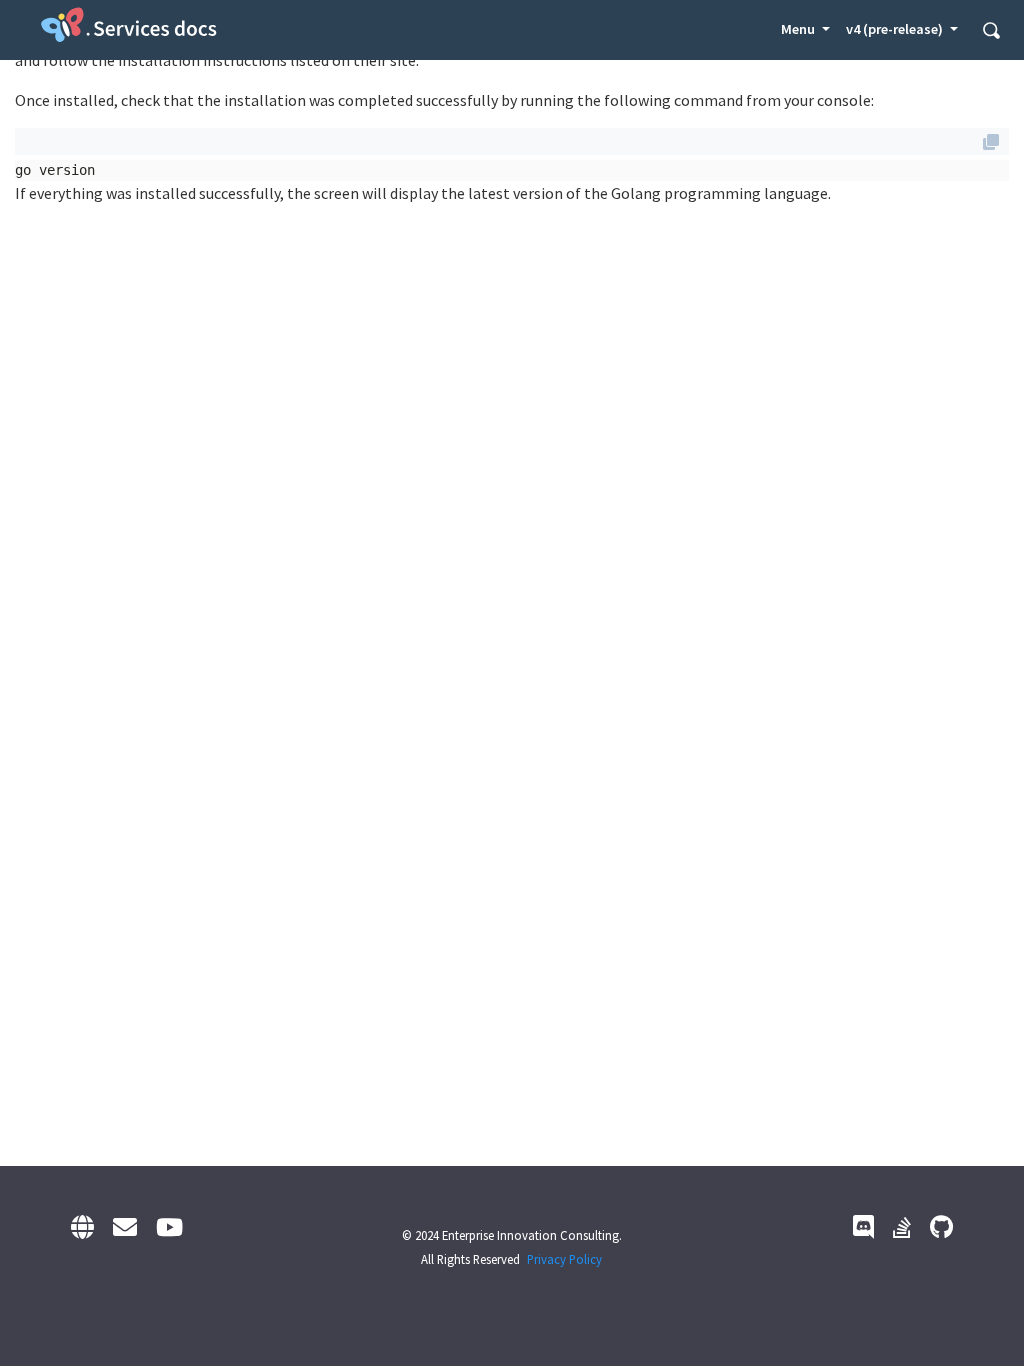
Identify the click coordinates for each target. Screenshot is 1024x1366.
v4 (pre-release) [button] (896, 29)
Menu (799, 29)
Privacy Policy (564, 1259)
